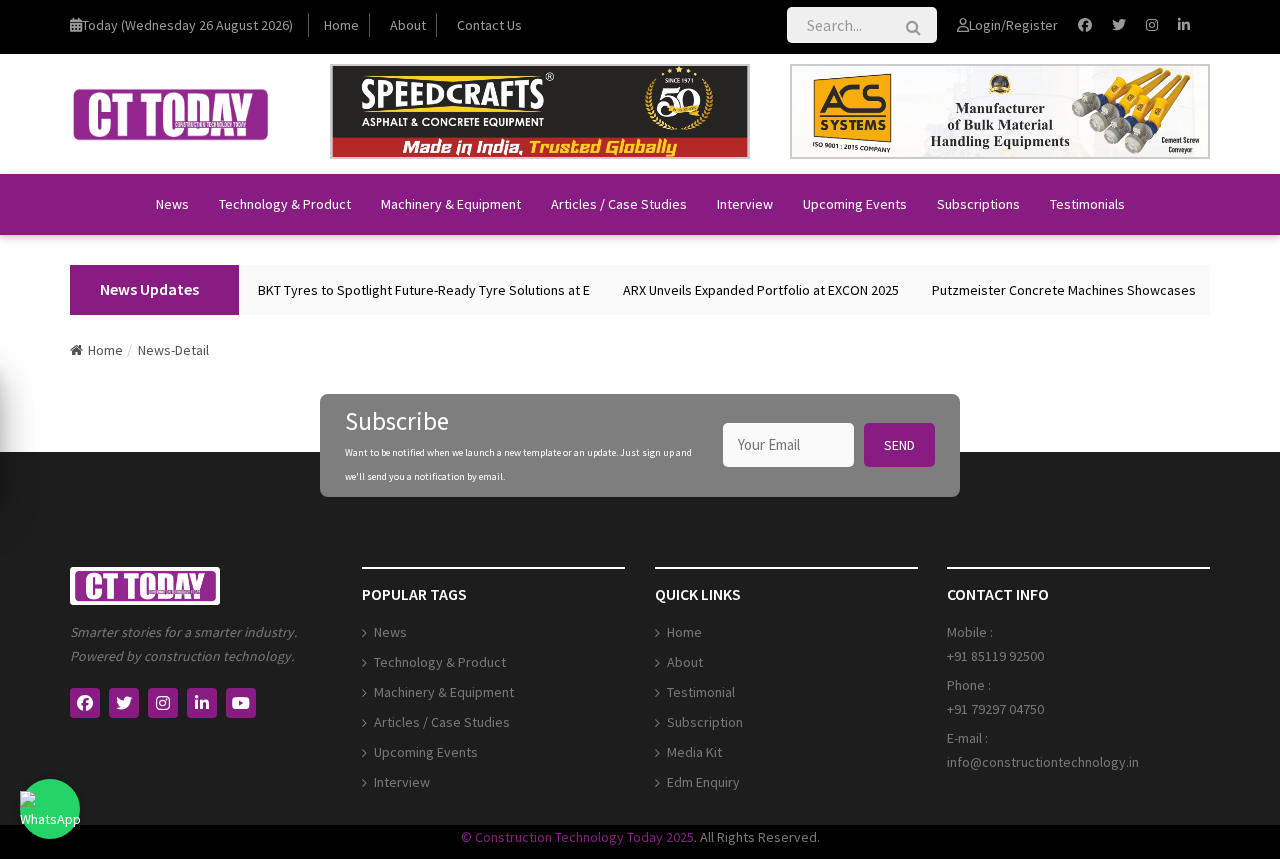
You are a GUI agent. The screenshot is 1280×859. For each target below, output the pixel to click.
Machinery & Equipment (451, 204)
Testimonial (701, 692)
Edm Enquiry (703, 782)
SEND (899, 445)
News (172, 204)
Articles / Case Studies (619, 204)
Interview (745, 204)
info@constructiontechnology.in (1043, 762)
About (408, 25)
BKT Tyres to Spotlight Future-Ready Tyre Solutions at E (413, 290)
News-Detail (173, 350)
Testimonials (1087, 204)
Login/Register (1013, 25)
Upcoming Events (855, 204)
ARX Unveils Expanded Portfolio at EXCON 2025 (750, 290)
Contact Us (489, 25)
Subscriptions (978, 204)
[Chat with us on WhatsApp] (50, 809)
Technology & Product (285, 204)
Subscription (705, 722)
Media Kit (694, 752)
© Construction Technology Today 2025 (577, 837)
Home (341, 25)
